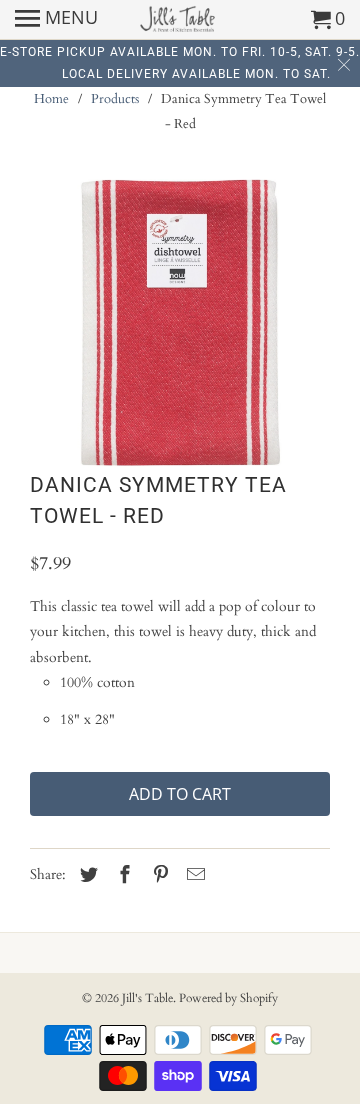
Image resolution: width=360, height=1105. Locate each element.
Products (115, 99)
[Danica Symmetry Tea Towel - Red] (180, 322)
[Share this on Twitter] (86, 875)
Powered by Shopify (228, 998)
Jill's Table (147, 998)
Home (51, 99)
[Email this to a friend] (193, 875)
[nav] (56, 20)
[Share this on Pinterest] (158, 875)
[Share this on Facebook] (122, 875)
